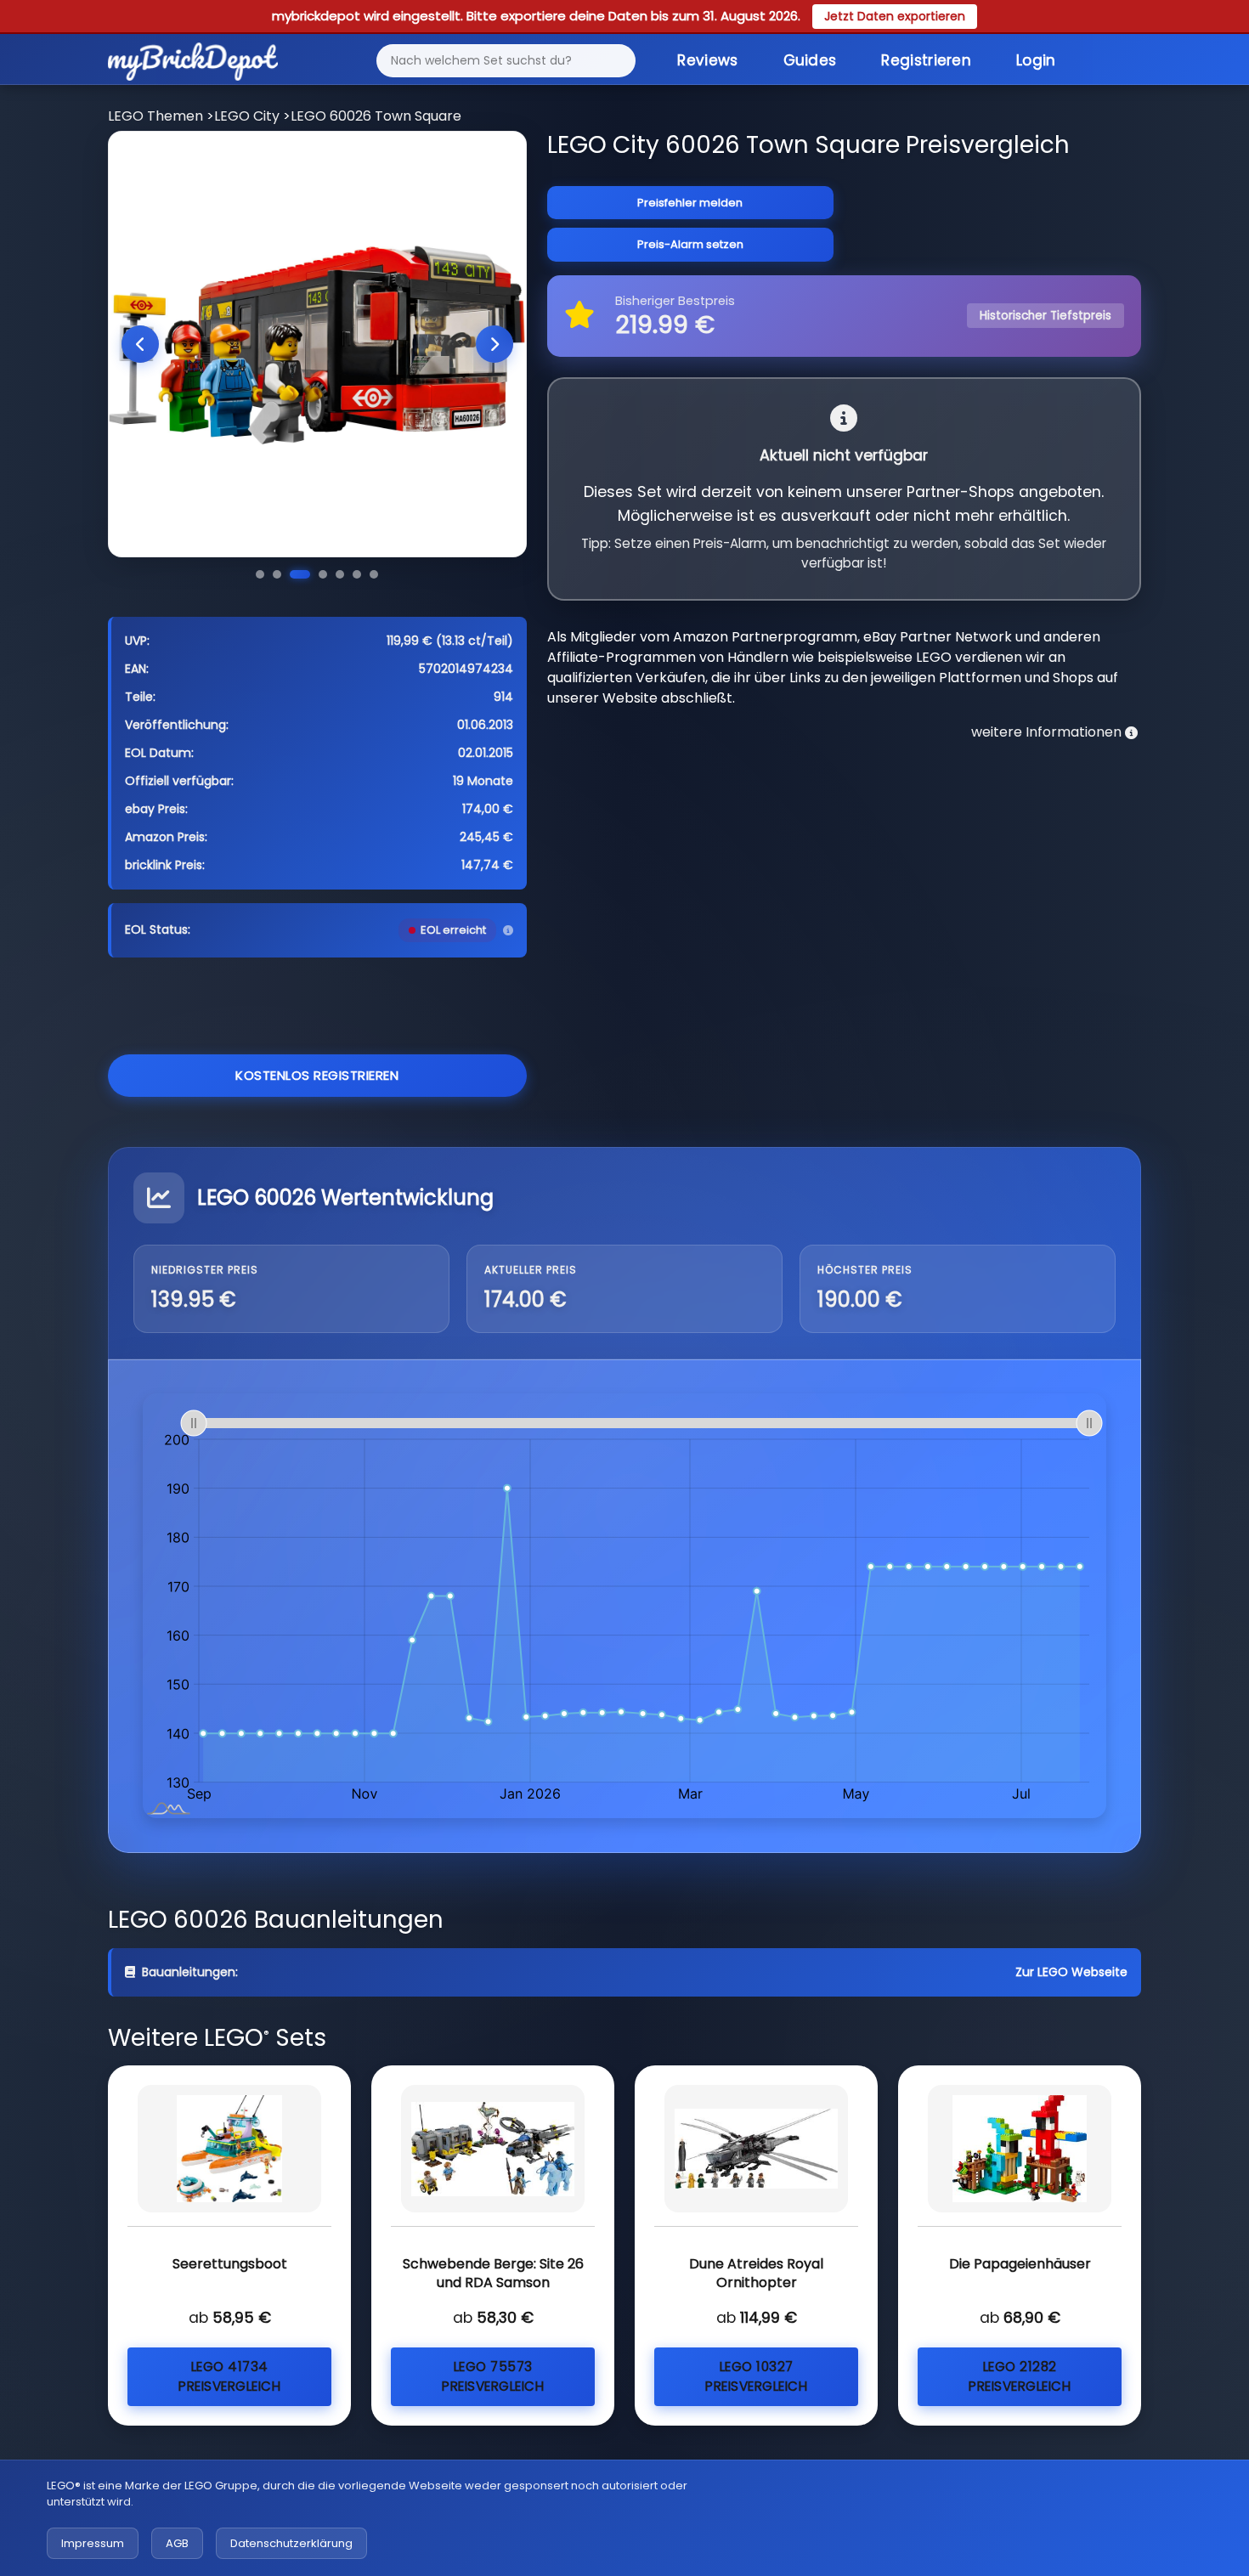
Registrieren (926, 60)
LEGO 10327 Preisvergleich (756, 2376)
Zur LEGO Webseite (1071, 1972)
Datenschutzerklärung (291, 2543)
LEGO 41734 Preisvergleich (229, 2376)
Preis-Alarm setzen (690, 244)
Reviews (707, 60)
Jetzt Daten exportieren (895, 16)
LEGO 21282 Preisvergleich (1020, 2376)
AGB (177, 2543)
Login (1036, 60)
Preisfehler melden (690, 203)
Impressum (93, 2543)
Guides (810, 60)
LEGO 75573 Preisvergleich (493, 2376)
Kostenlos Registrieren (317, 1075)
